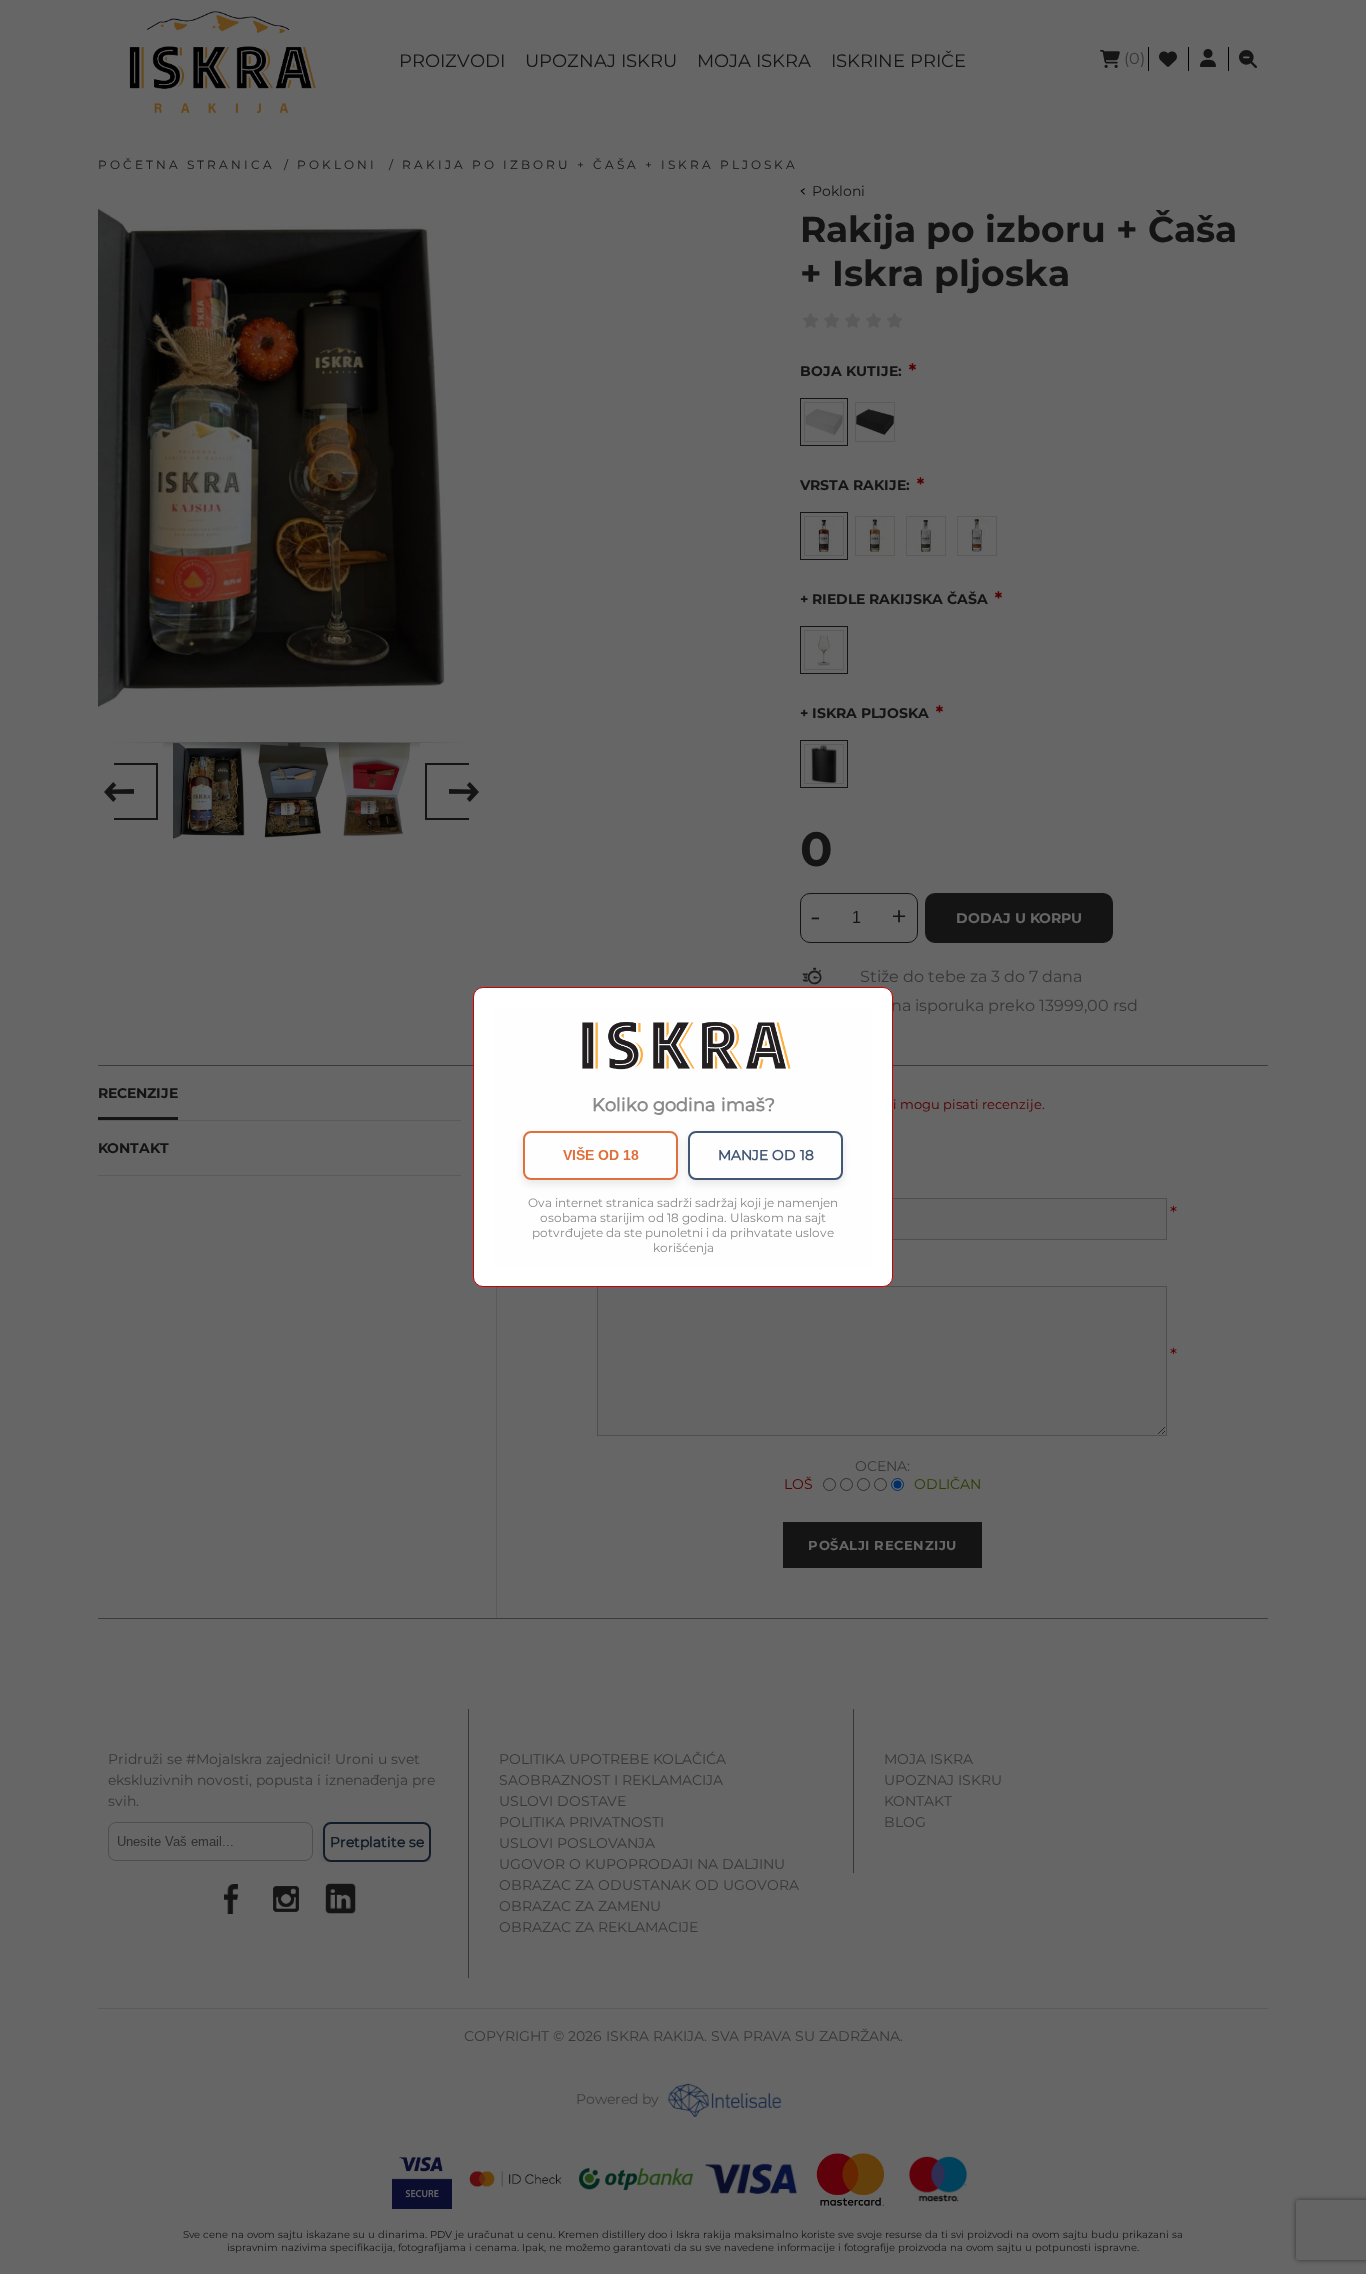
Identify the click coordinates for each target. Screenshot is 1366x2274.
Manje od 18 (766, 1155)
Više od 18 (601, 1155)
